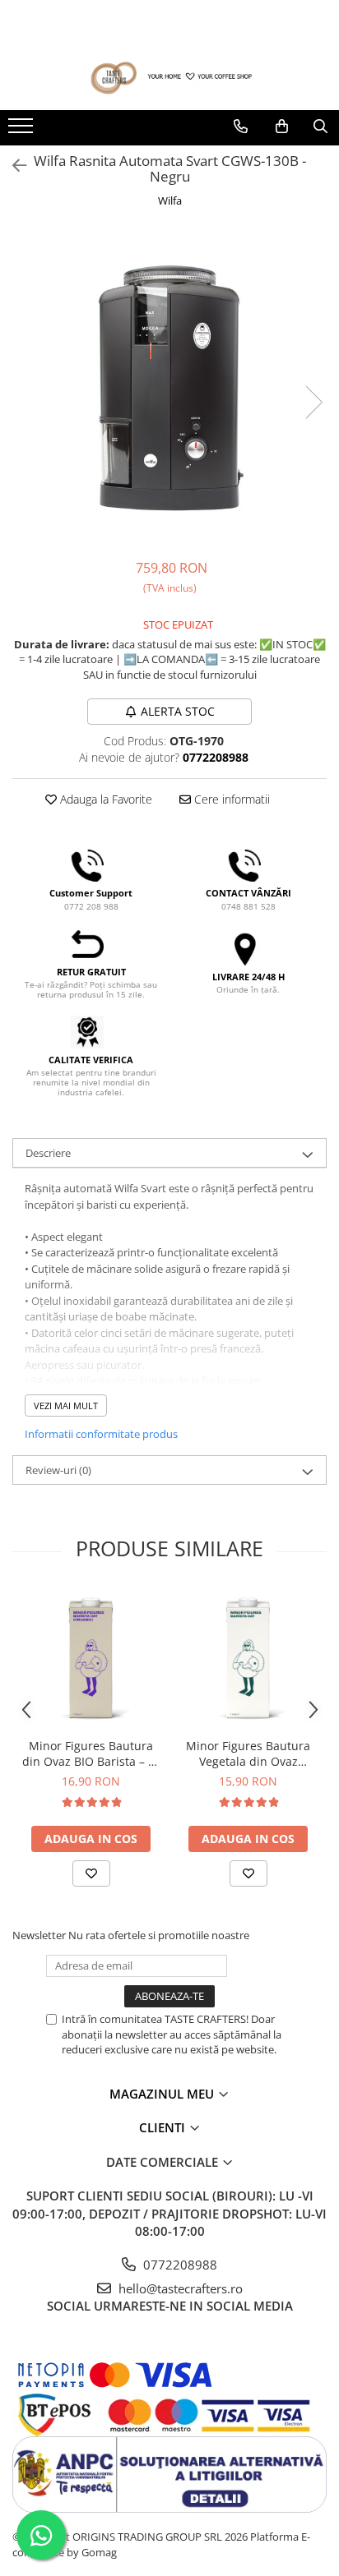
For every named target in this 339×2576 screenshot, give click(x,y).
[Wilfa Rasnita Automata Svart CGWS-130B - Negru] (169, 385)
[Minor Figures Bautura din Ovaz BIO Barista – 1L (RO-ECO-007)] (91, 1659)
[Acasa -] (169, 78)
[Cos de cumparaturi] (282, 127)
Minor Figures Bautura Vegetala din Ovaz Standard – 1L (248, 1753)
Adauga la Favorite (104, 799)
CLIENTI (164, 2127)
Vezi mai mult (66, 1406)
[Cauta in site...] (320, 127)
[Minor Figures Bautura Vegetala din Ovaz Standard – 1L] (248, 1659)
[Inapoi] (12, 166)
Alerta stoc (178, 711)
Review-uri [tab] (58, 1470)
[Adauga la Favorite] (91, 1873)
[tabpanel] (169, 385)
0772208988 (179, 2265)
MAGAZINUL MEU (163, 2094)
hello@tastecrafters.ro (179, 2288)
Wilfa (170, 200)
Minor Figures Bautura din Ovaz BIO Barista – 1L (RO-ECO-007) (91, 1753)
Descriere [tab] (48, 1153)
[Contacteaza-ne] (241, 127)
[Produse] (23, 131)
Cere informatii (230, 799)
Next (313, 402)
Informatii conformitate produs (101, 1434)
